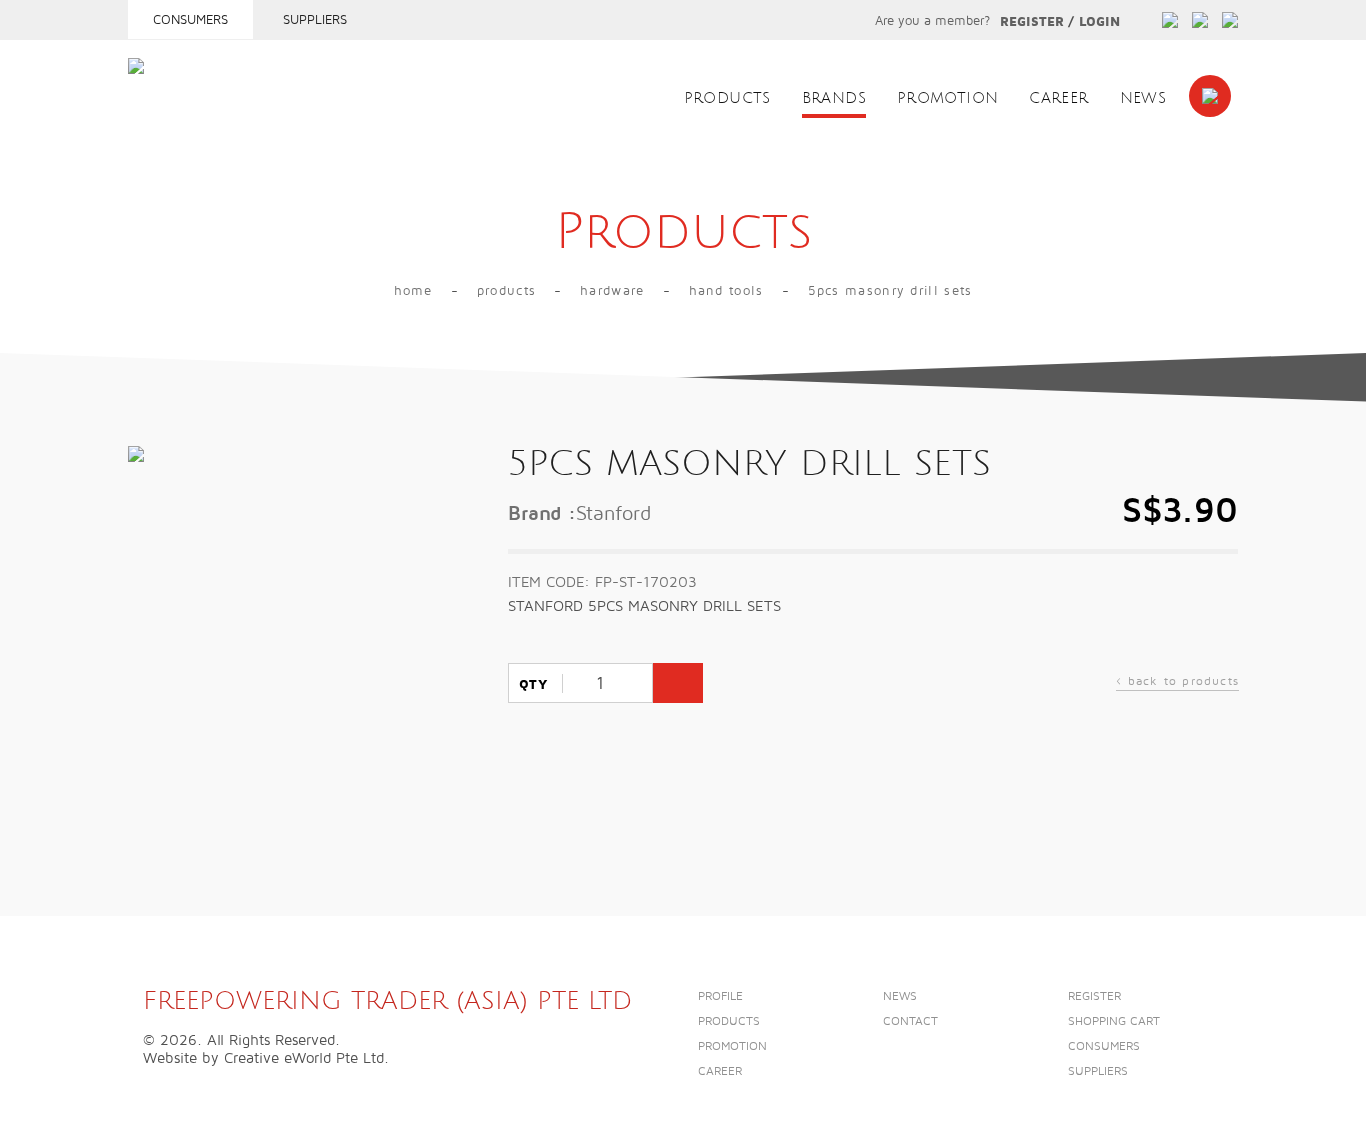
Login (1099, 22)
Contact (910, 1021)
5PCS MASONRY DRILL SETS (890, 291)
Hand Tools (726, 291)
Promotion (947, 98)
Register (1032, 22)
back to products (1177, 683)
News (1143, 98)
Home (413, 291)
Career (1058, 98)
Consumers (190, 20)
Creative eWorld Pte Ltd (304, 1058)
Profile (720, 996)
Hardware (612, 291)
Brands (834, 98)
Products (727, 98)
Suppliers (315, 20)
